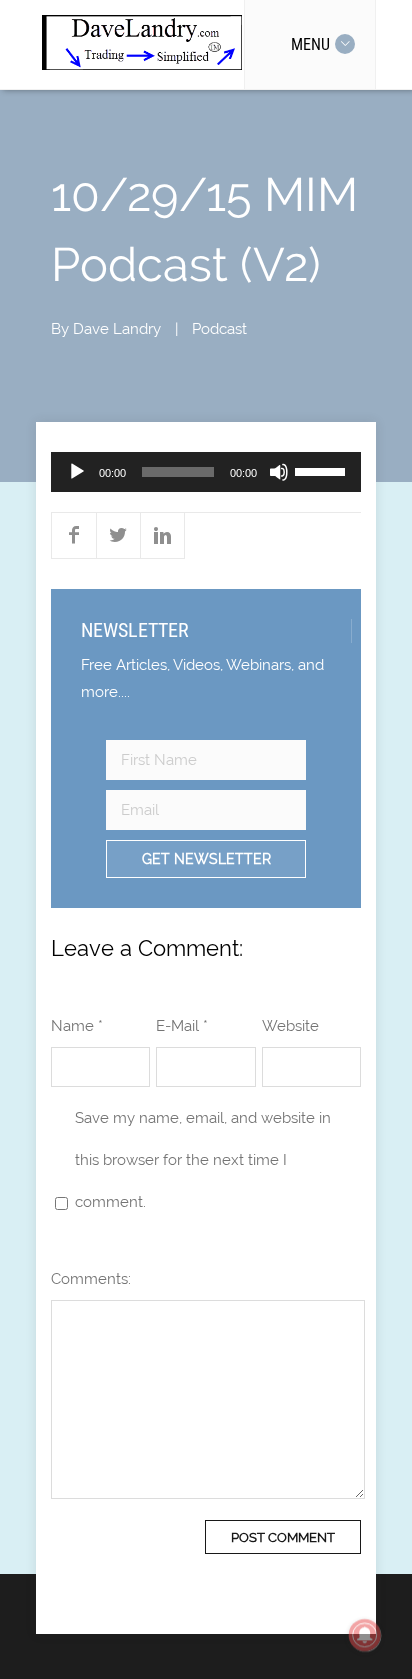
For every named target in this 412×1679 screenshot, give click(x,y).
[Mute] (279, 472)
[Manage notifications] (365, 1635)
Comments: (91, 1279)
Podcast (219, 329)
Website (290, 1026)
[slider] (323, 470)
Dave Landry (117, 329)
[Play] (77, 472)
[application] (206, 472)
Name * (77, 1026)
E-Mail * (182, 1026)
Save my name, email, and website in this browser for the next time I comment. (203, 1160)
